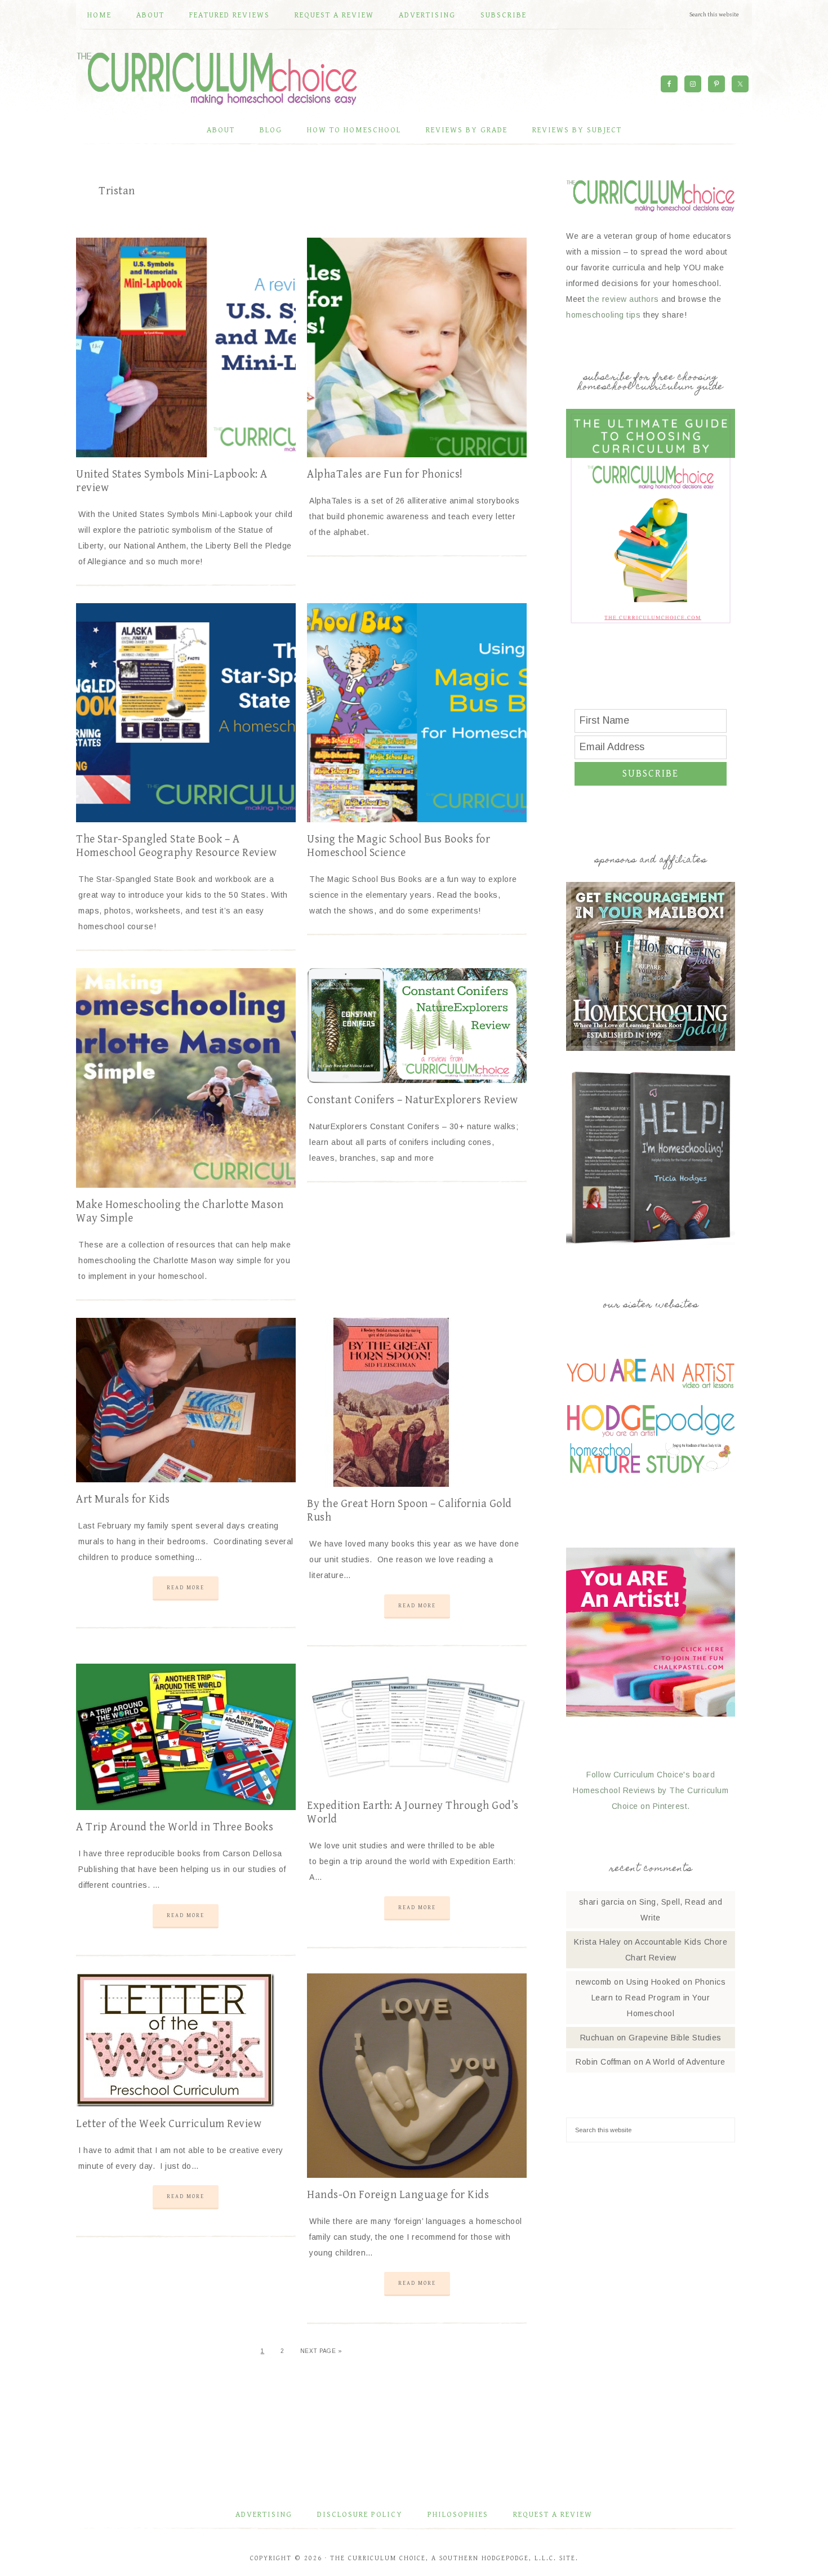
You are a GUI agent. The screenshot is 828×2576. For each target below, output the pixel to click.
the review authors (623, 299)
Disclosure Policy (360, 2515)
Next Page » (321, 2351)
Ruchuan (597, 2038)
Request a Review (553, 2515)
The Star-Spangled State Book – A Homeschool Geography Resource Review (176, 846)
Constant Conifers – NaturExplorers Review (413, 1100)
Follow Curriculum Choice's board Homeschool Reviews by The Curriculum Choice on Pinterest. (651, 1790)
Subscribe (651, 774)
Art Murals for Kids (123, 1499)
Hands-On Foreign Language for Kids (398, 2195)
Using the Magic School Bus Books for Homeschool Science (399, 846)
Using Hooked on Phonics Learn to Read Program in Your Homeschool (658, 1998)
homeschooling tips (603, 315)
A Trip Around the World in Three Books (175, 1827)
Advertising (264, 2515)
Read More (186, 1588)
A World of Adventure (685, 2062)
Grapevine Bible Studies (675, 2038)
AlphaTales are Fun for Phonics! (385, 474)
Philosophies (458, 2515)
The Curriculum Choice (217, 78)
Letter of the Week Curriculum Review (169, 2124)
